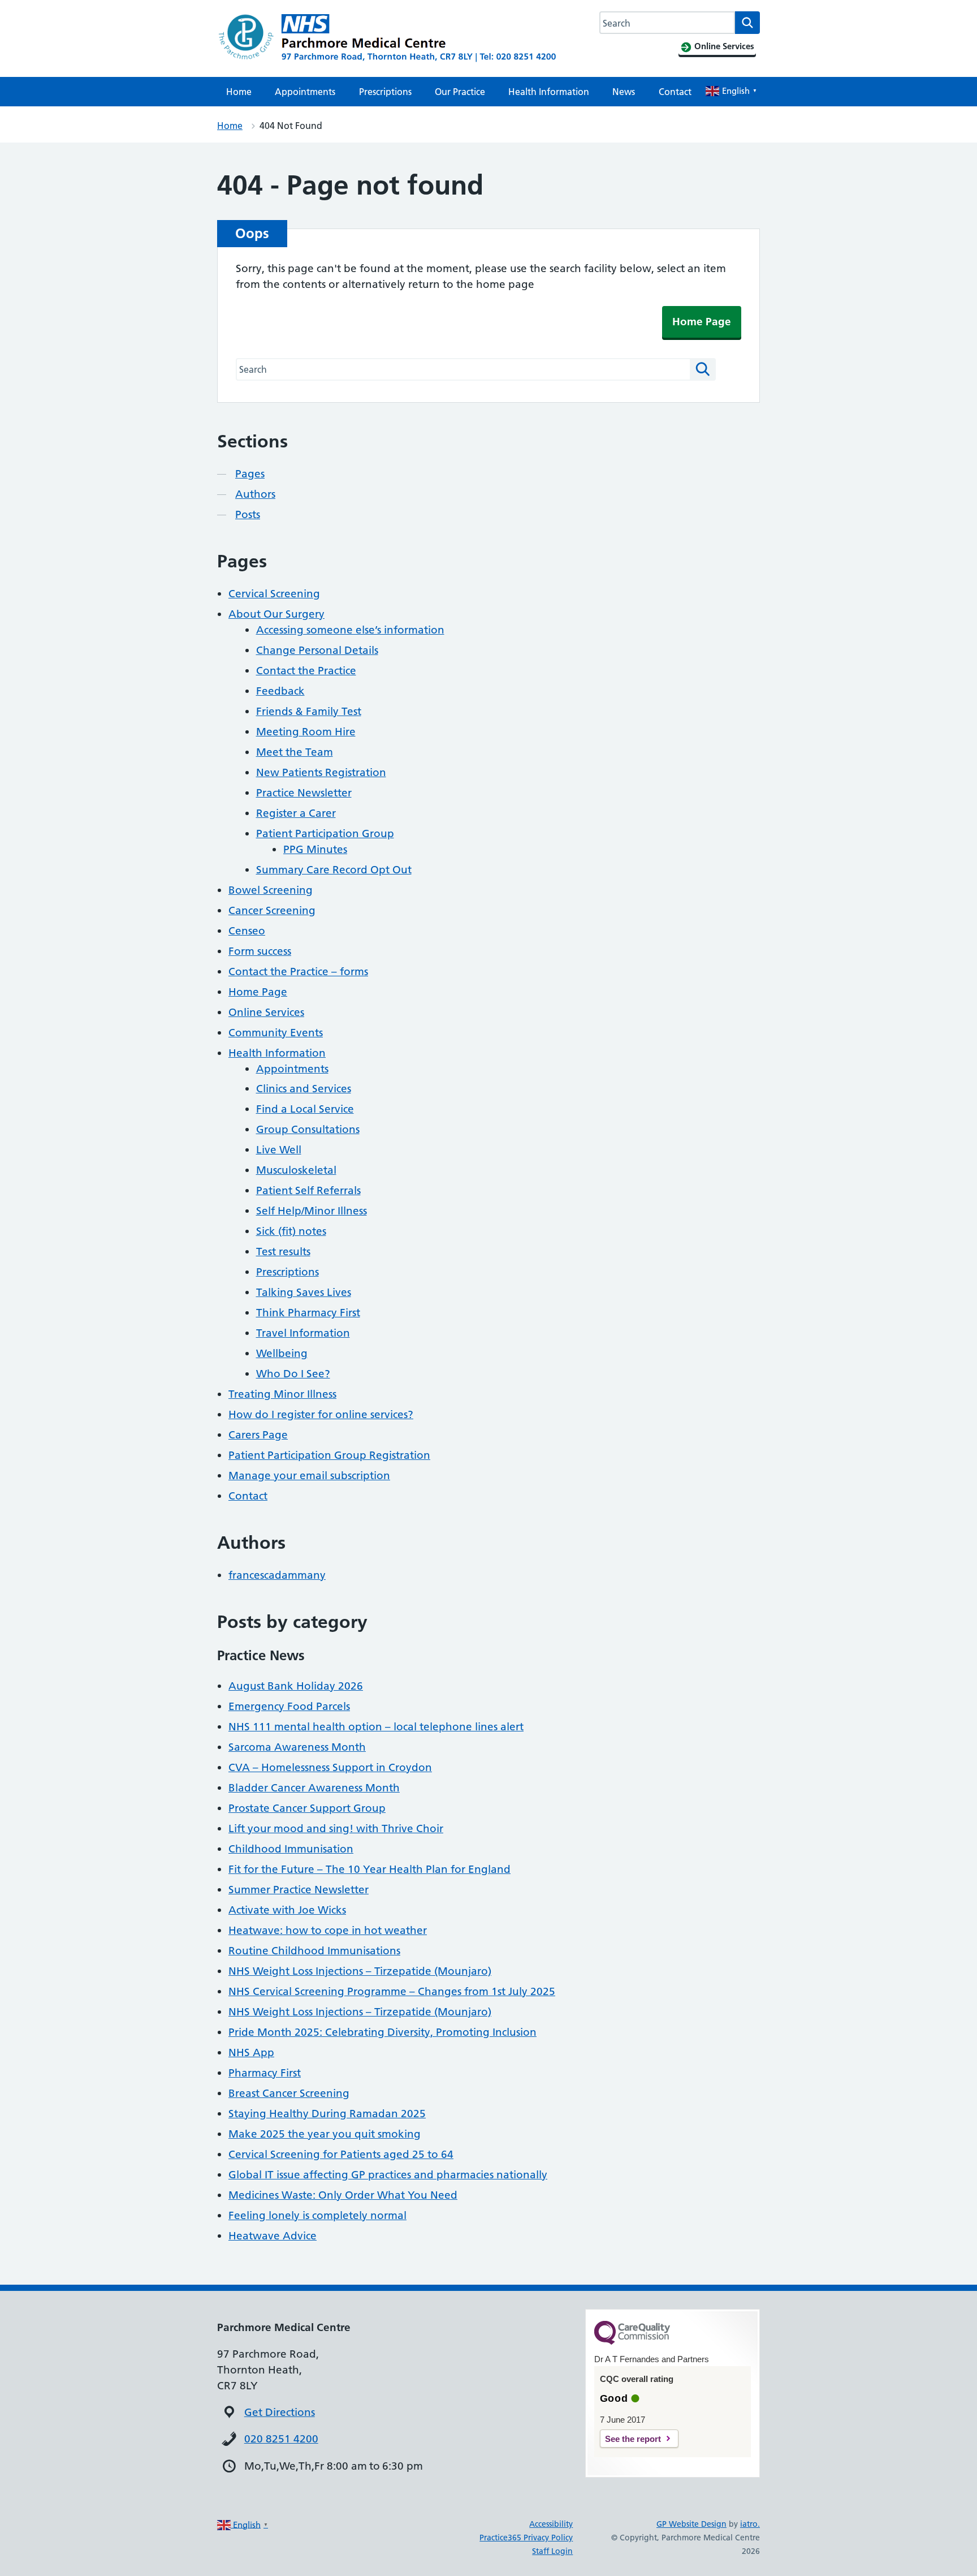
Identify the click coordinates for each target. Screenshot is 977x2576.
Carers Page (258, 1435)
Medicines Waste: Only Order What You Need (343, 2195)
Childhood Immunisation (291, 1849)
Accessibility (551, 2524)
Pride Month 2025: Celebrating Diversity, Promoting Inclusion (382, 2032)
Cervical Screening (274, 594)
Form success (260, 951)
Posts (248, 514)
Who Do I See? (293, 1374)
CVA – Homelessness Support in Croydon (330, 1767)
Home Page (702, 322)
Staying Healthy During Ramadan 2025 (327, 2114)
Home (239, 92)
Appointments (305, 92)
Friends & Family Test (309, 711)
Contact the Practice (306, 671)
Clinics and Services (304, 1089)
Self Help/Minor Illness (312, 1211)
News (624, 92)
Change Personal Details (317, 650)
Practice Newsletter (304, 793)
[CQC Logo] (632, 2342)
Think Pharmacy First (308, 1313)
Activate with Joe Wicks (287, 1910)
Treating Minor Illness (282, 1394)
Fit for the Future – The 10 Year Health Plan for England (369, 1869)
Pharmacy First (265, 2073)
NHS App (251, 2052)
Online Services (266, 1012)
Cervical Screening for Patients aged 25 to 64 (341, 2154)
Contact (675, 92)
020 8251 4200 (281, 2439)
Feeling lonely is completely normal (317, 2215)
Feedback (280, 691)
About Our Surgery (276, 614)
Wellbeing (282, 1353)
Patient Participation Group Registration (329, 1455)
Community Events (276, 1033)
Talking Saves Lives (304, 1292)
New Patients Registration (321, 772)
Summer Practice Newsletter (299, 1890)
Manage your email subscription (309, 1476)
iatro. (750, 2524)
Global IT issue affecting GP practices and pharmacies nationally (388, 2175)
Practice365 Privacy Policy (526, 2538)
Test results (283, 1252)
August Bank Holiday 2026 (296, 1686)
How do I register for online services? (321, 1414)
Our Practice (460, 92)
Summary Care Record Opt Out (334, 870)
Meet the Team (295, 752)
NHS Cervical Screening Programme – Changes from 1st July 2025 (392, 1991)
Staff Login (552, 2551)
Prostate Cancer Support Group (307, 1808)
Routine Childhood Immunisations (314, 1951)
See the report (633, 2439)
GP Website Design (691, 2524)
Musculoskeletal (296, 1170)
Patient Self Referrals (308, 1190)
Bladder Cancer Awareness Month (314, 1788)
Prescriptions (385, 92)
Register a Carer (296, 813)
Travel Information (303, 1333)
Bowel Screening (271, 890)
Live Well (279, 1150)
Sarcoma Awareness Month (297, 1747)
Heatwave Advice (273, 2236)
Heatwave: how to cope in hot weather (328, 1930)
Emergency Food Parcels (289, 1706)
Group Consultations (308, 1129)
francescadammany (277, 1575)
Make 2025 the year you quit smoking (325, 2134)
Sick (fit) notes (291, 1231)
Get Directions (280, 2412)
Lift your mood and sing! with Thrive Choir (336, 1828)
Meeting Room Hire (306, 732)
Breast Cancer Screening (289, 2093)
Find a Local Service (305, 1109)
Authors (255, 494)
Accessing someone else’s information (350, 630)
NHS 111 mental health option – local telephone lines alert (376, 1727)
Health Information (549, 92)
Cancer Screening (272, 910)
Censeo (247, 931)
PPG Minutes (315, 849)
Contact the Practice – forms (298, 972)
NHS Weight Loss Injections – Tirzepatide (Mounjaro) (360, 1971)
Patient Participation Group (325, 833)
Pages (250, 474)
